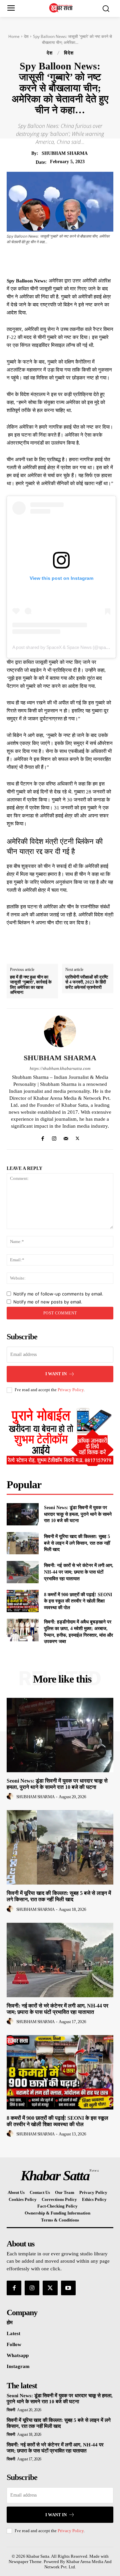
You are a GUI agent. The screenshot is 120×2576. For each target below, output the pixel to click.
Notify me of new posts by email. (48, 1302)
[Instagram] (54, 1137)
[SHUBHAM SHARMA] (60, 1031)
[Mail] (66, 1137)
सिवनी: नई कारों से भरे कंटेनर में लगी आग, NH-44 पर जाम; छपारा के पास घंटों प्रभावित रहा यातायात (79, 1572)
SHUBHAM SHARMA (65, 153)
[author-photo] (11, 1797)
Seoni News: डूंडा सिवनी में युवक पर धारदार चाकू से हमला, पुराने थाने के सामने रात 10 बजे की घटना (78, 1514)
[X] (55, 260)
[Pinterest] (70, 260)
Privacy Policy (71, 1390)
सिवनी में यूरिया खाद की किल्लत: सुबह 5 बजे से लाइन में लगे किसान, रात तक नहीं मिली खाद (77, 1543)
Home (14, 36)
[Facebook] (40, 260)
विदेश (69, 53)
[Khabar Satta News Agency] (62, 8)
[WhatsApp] (86, 260)
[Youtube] (68, 2288)
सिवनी (11, 2410)
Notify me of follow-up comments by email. (58, 1294)
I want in (56, 1374)
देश (26, 36)
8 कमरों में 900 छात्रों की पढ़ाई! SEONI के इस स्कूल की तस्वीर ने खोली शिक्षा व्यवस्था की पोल (78, 1601)
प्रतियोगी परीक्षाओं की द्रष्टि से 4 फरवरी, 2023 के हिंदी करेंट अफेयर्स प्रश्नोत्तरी (87, 982)
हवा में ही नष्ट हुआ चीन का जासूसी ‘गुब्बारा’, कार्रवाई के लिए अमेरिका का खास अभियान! (31, 985)
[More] (101, 260)
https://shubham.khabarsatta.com (60, 1068)
